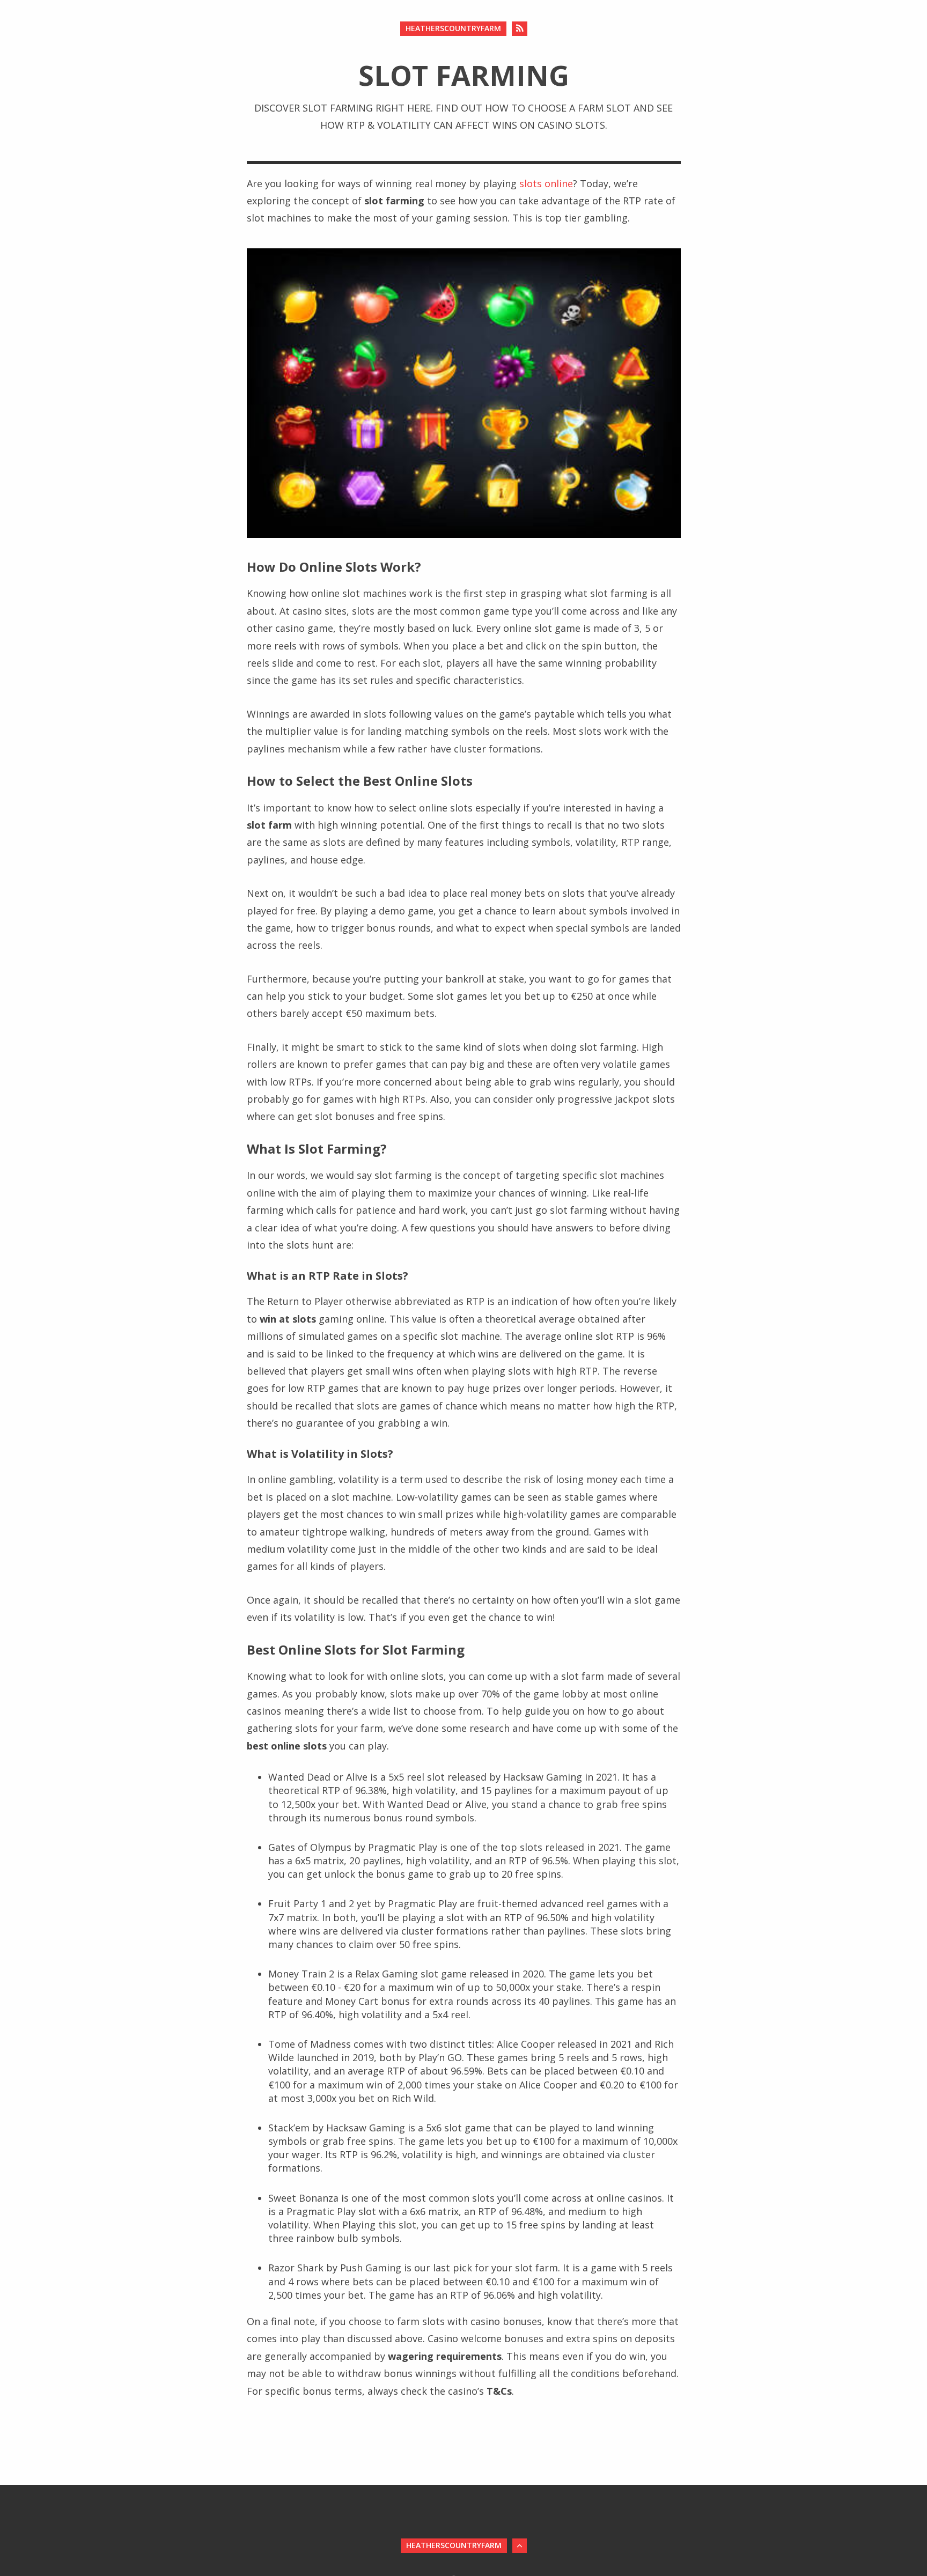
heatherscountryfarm (453, 28)
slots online (546, 183)
